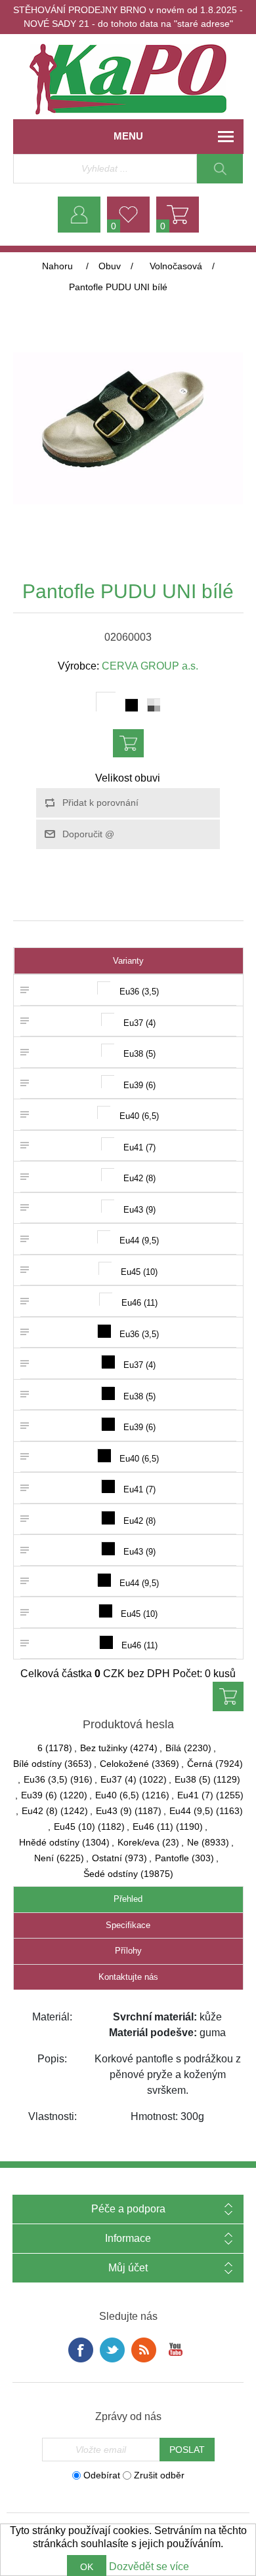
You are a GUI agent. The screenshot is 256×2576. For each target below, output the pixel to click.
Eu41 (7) (195, 1795)
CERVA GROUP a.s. (150, 666)
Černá (200, 1764)
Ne (193, 1842)
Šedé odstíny (111, 1874)
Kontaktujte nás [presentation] (128, 1977)
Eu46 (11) (153, 1827)
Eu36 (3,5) (46, 1779)
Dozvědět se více (149, 2567)
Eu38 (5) (193, 1779)
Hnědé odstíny (49, 1842)
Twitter (112, 2350)
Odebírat (102, 2475)
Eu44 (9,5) (191, 1811)
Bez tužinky (104, 1748)
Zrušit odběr (159, 2475)
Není (44, 1858)
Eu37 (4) (118, 1779)
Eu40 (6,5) (117, 1795)
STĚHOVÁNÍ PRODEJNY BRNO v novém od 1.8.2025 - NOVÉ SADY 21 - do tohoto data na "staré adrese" (128, 17)
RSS (144, 2350)
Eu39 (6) (39, 1795)
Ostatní (107, 1858)
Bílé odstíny (37, 1764)
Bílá (173, 1748)
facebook (81, 2350)
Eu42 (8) (40, 1811)
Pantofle (172, 1858)
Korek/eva (139, 1842)
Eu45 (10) (75, 1827)
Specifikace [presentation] (128, 1925)
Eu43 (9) (114, 1811)
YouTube (175, 2350)
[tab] (128, 1900)
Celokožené (124, 1764)
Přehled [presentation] (128, 1899)
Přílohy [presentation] (128, 1951)
